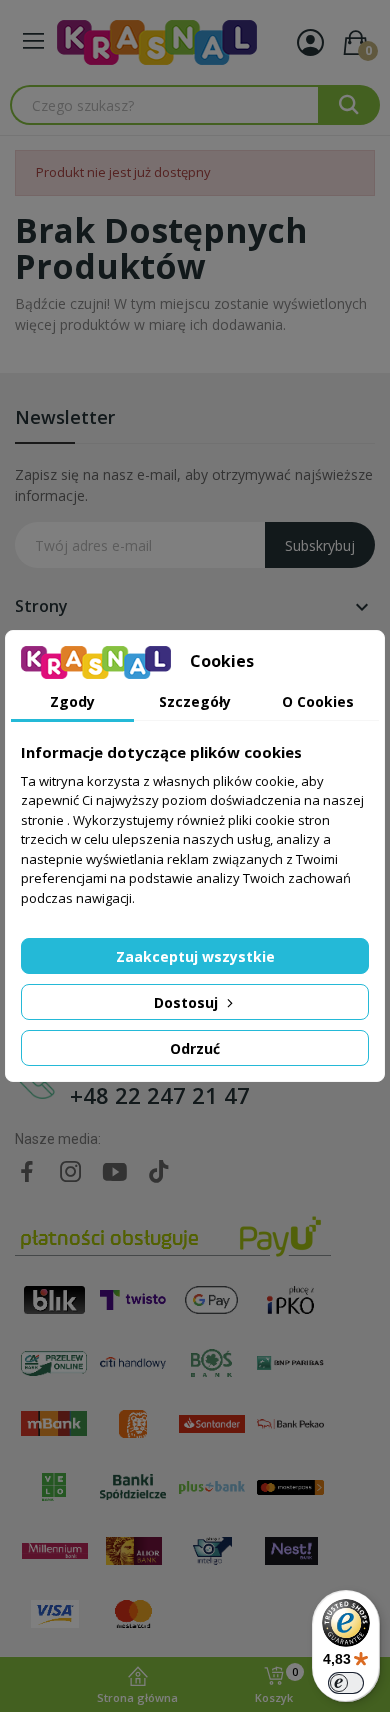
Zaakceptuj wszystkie (195, 956)
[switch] (346, 1683)
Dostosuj (188, 1002)
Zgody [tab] (72, 701)
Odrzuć (195, 1048)
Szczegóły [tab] (195, 701)
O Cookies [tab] (318, 701)
